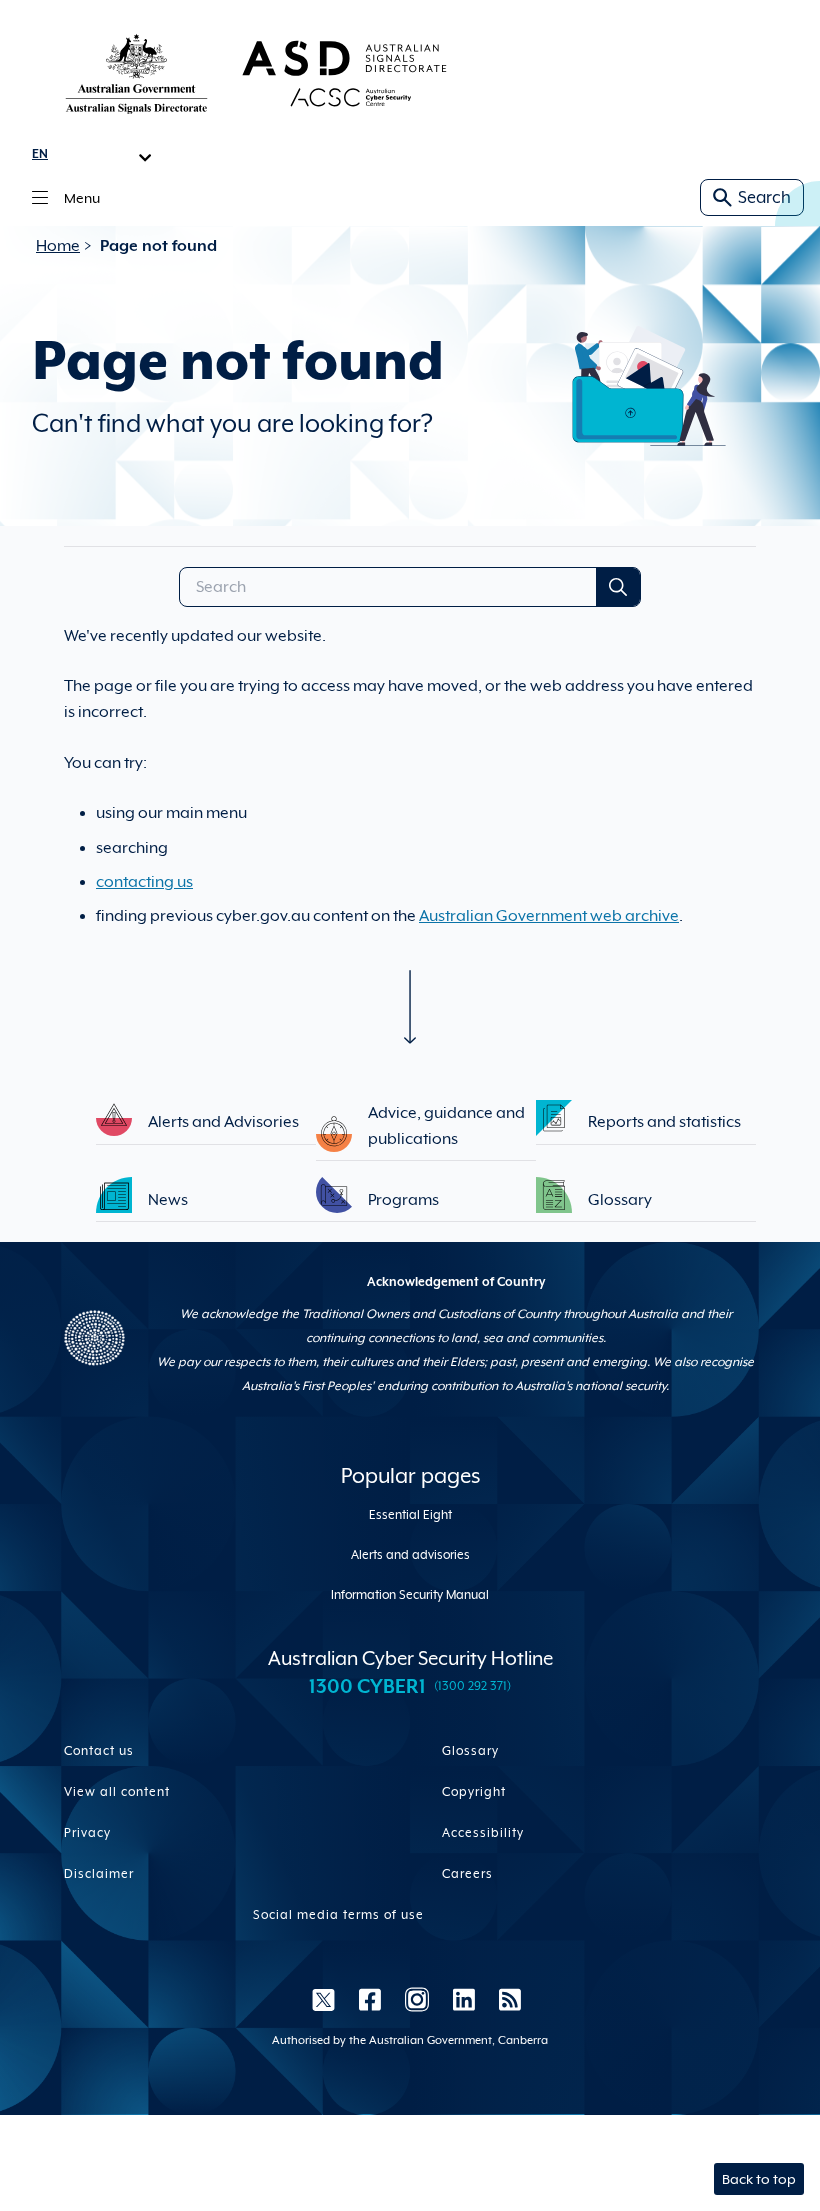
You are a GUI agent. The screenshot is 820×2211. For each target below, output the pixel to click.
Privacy (87, 1833)
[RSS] (504, 1999)
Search (764, 197)
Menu (82, 198)
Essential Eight (410, 1515)
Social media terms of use (338, 1915)
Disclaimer (99, 1874)
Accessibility (483, 1833)
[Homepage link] (256, 73)
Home (58, 246)
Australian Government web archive (549, 916)
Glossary (470, 1751)
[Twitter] (323, 1999)
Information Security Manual (410, 1595)
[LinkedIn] (464, 1999)
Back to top (759, 2179)
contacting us (144, 882)
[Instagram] (417, 1999)
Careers (467, 1874)
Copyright (474, 1792)
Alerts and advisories (410, 1555)
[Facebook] (370, 1999)
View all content (117, 1792)
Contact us (99, 1751)
